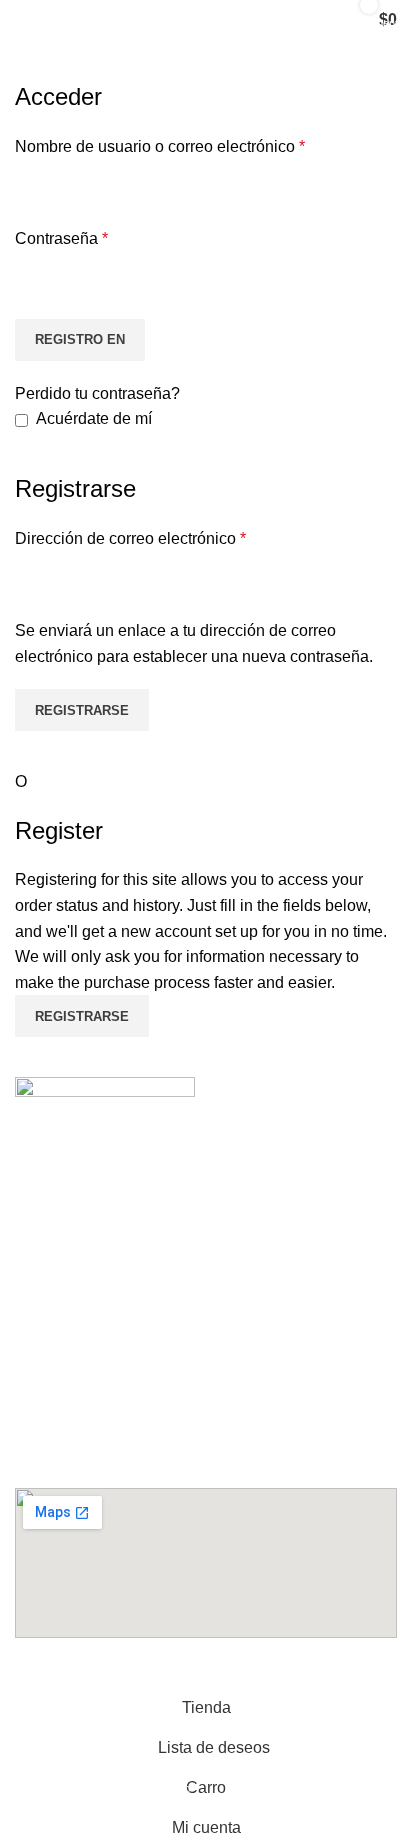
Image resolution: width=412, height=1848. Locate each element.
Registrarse (82, 710)
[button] (206, 1323)
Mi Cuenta (68, 1205)
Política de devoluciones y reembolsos (168, 1276)
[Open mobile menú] (36, 20)
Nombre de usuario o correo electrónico (160, 146)
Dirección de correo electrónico (130, 538)
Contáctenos (77, 1169)
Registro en (80, 339)
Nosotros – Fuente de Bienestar (144, 1240)
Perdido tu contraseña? (97, 393)
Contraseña (61, 238)
